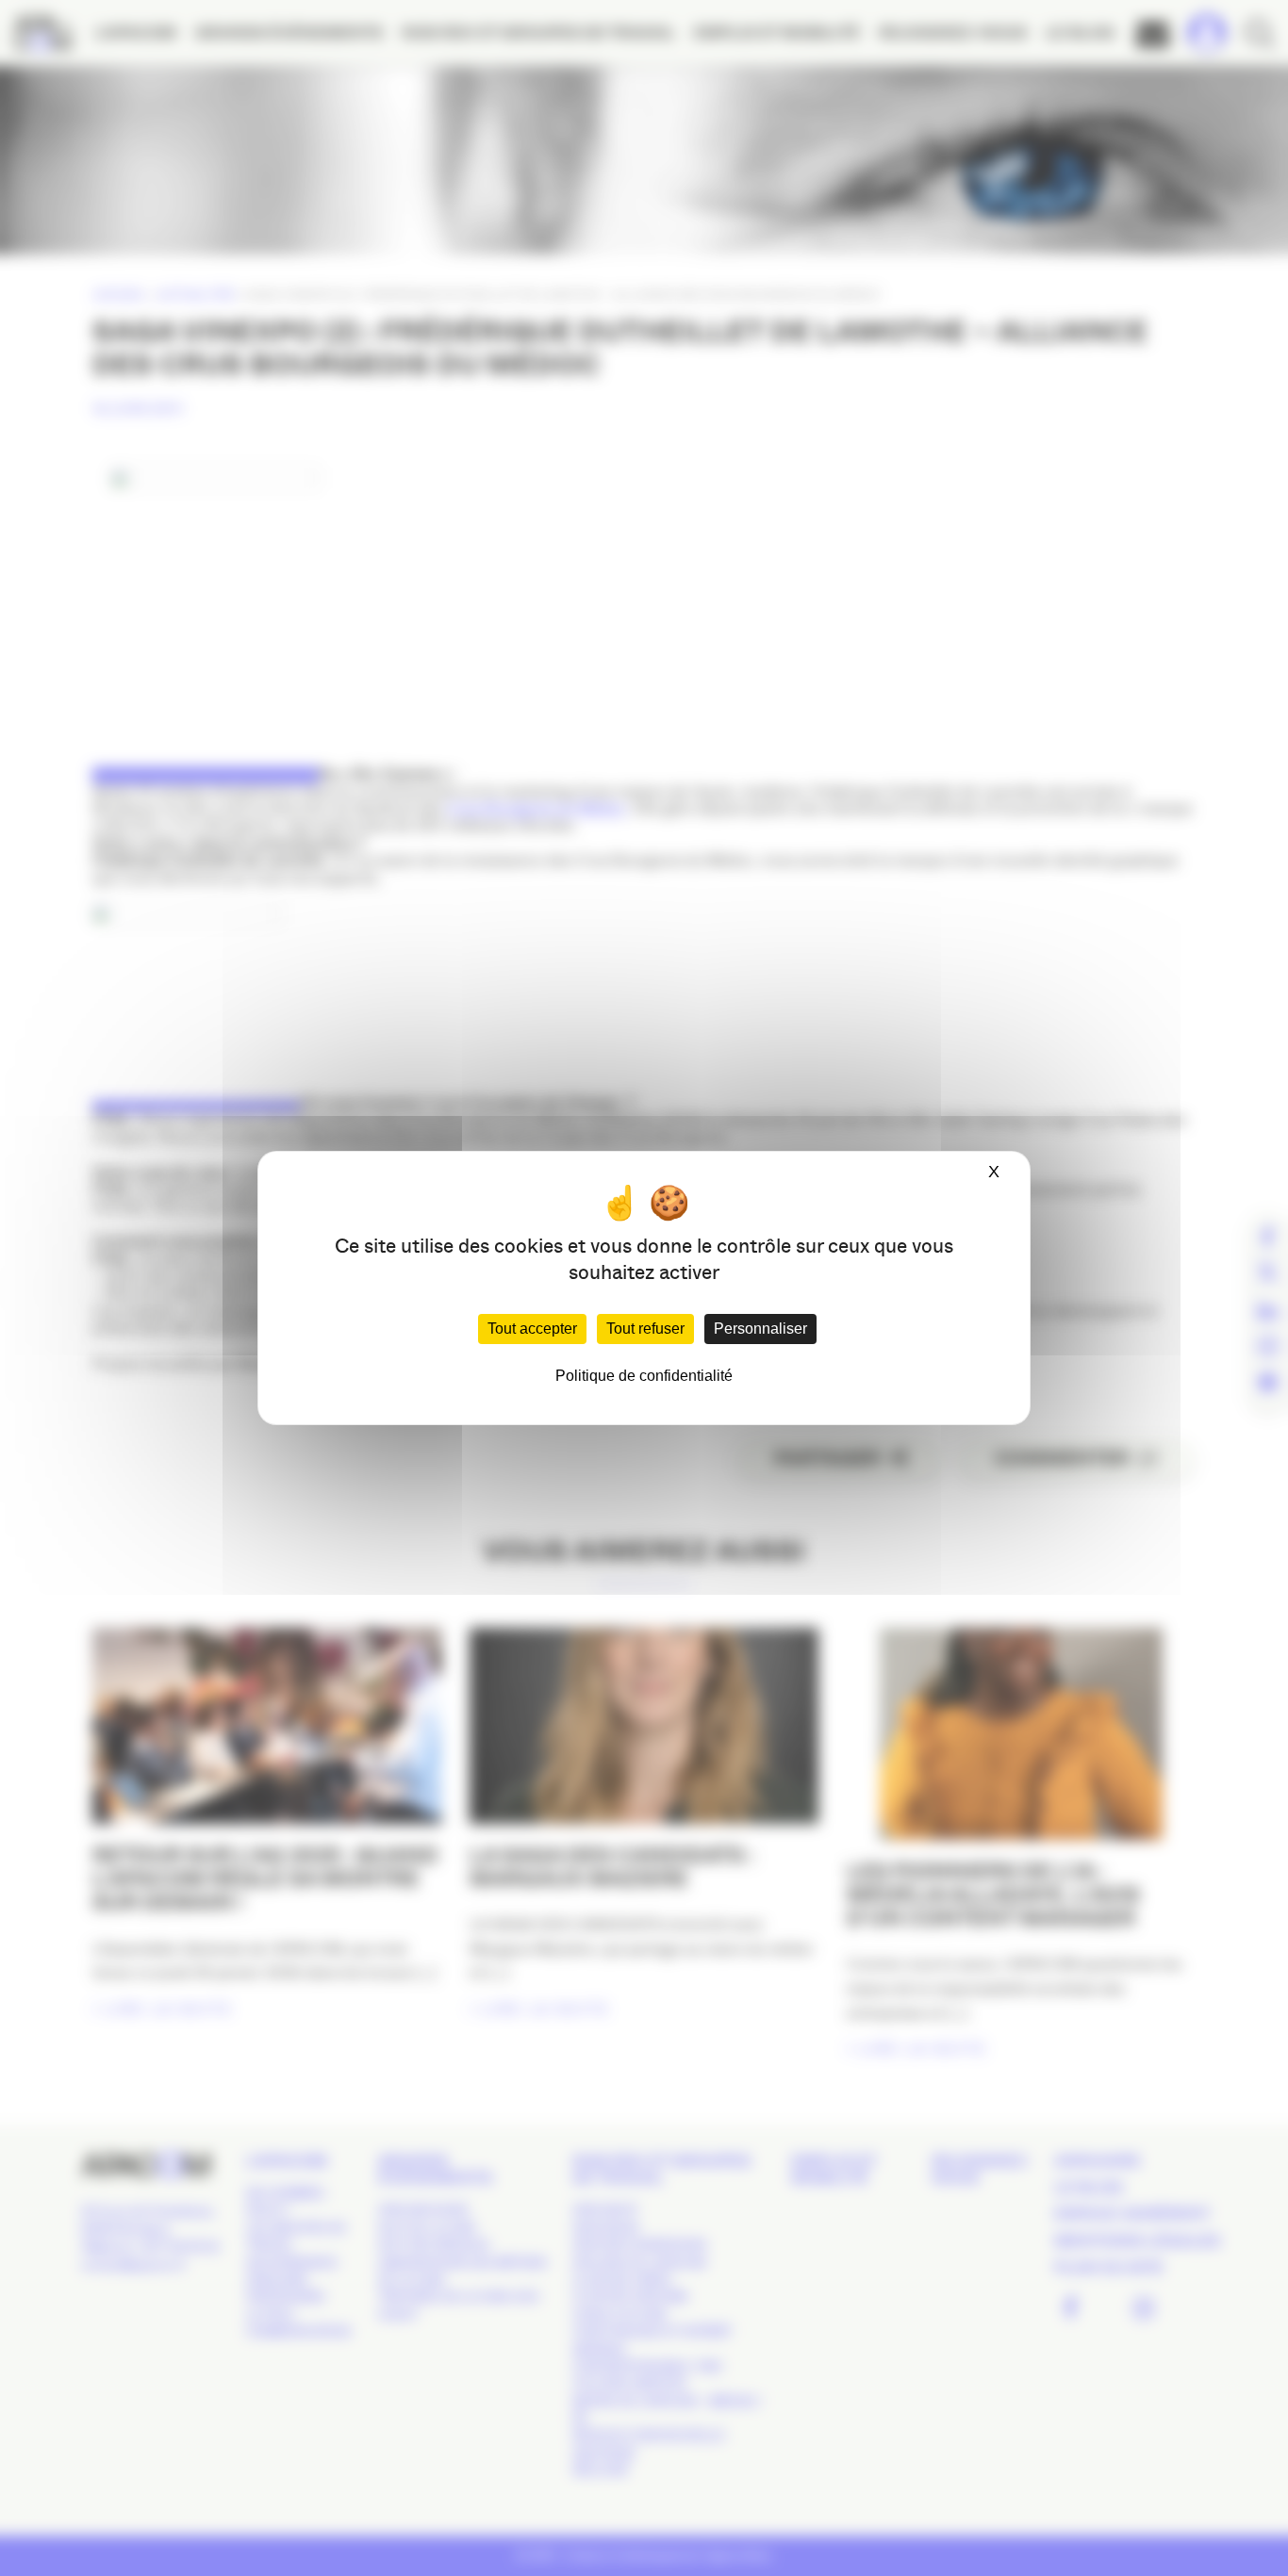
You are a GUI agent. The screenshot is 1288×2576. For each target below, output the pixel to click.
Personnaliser (760, 1329)
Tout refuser (645, 1329)
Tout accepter (532, 1329)
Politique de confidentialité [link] (644, 1376)
